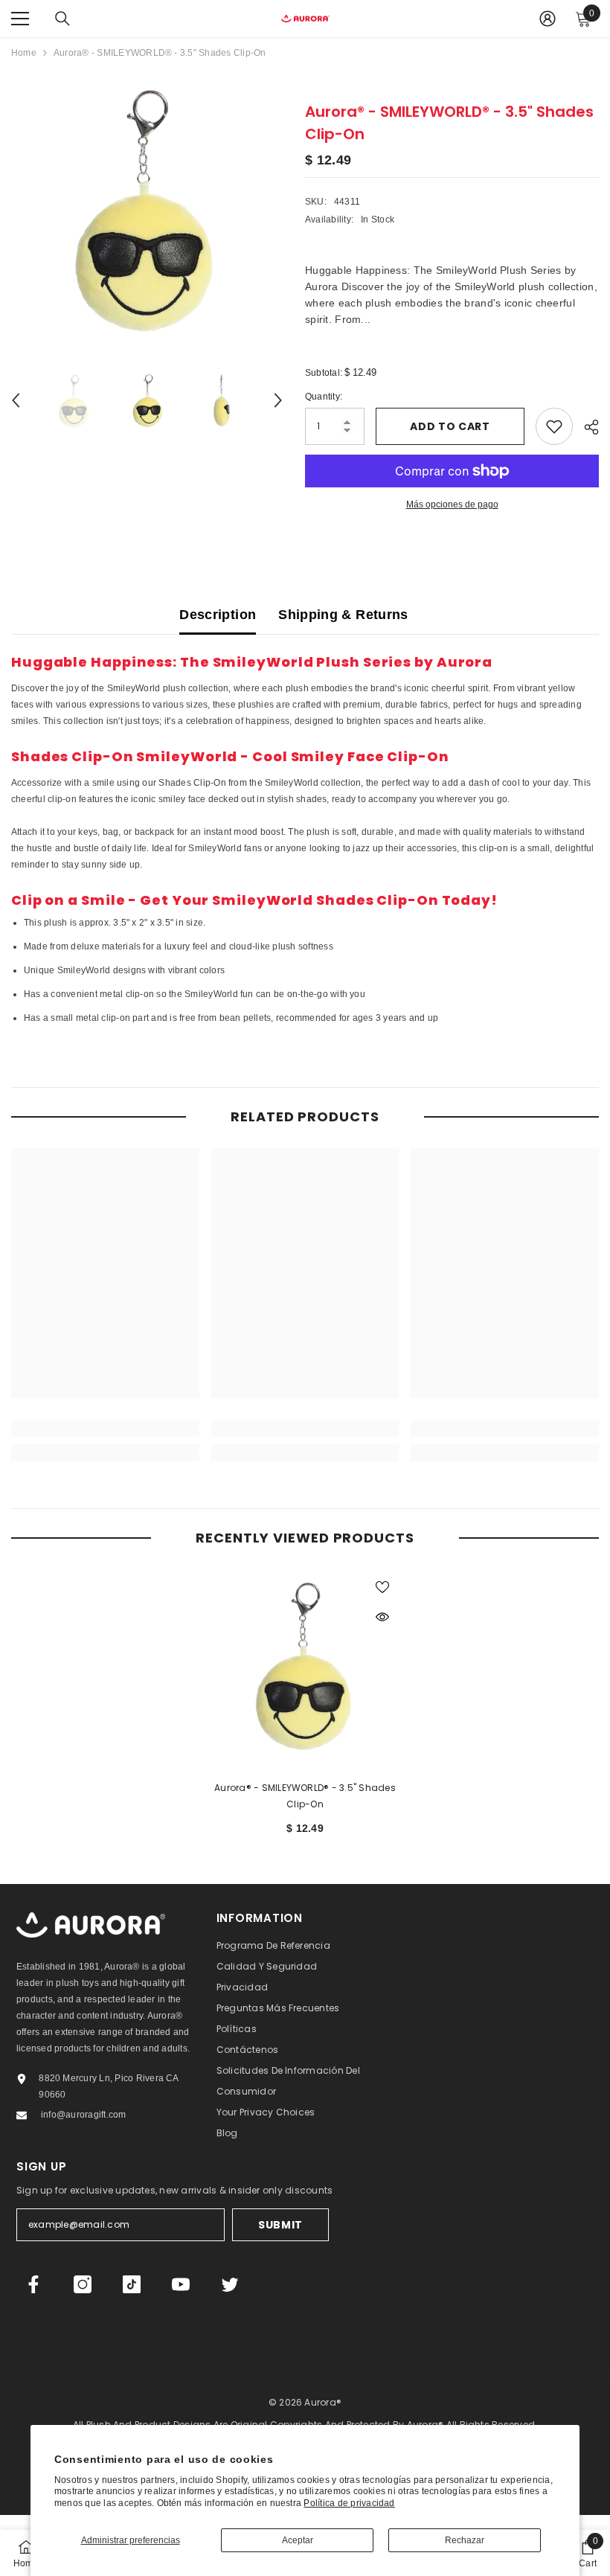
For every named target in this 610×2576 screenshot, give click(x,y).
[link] (105, 1429)
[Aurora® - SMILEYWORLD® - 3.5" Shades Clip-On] (305, 1663)
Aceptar (298, 2540)
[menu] (20, 19)
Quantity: (324, 397)
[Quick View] (382, 1617)
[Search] (62, 19)
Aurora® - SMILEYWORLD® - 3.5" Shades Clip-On (305, 1796)
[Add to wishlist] (554, 426)
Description (218, 615)
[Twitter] (230, 2284)
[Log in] (548, 19)
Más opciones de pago (452, 504)
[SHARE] (586, 427)
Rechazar (465, 2540)
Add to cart (450, 426)
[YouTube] (181, 2284)
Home (24, 53)
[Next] (278, 400)
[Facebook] (33, 2284)
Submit (280, 2225)
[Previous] (16, 400)
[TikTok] (132, 2284)
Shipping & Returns (343, 615)
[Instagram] (83, 2284)
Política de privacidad (349, 2503)
